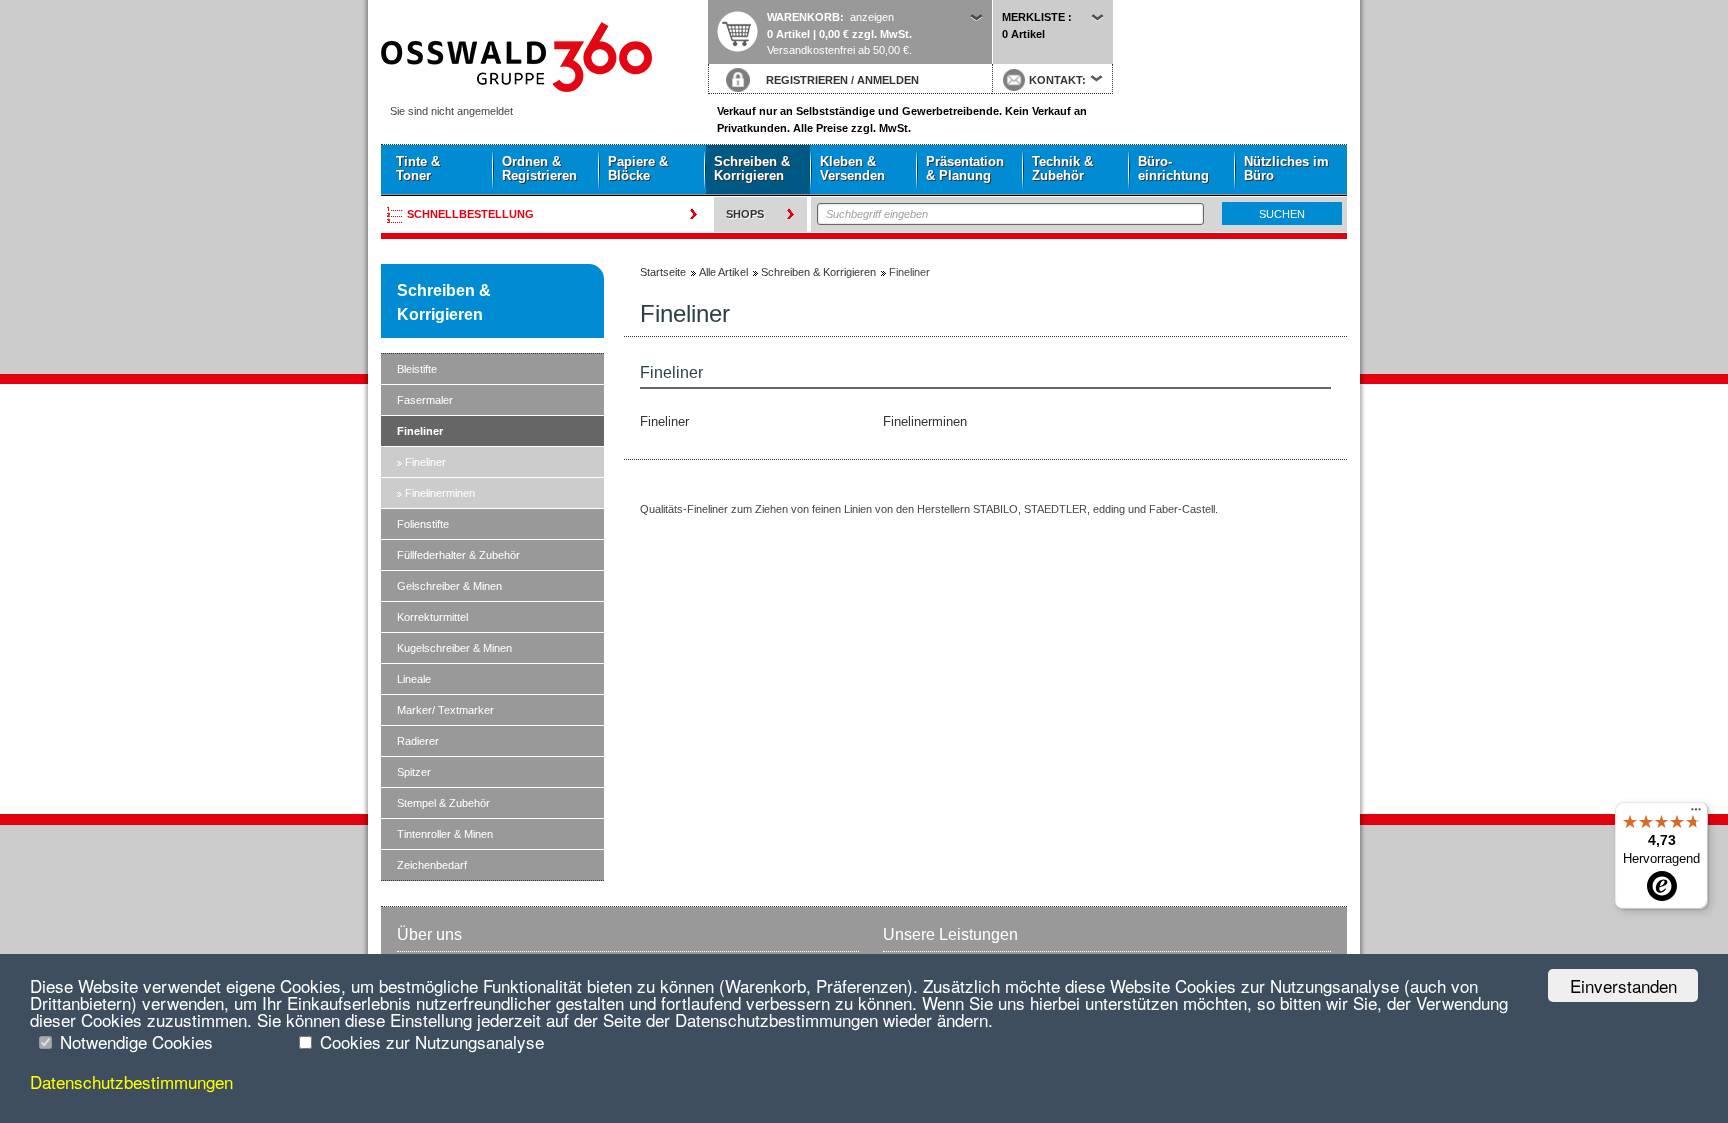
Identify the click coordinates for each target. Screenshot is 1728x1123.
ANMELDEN (888, 80)
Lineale (414, 679)
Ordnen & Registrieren (539, 168)
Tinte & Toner (418, 168)
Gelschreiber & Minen (449, 586)
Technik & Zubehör (1062, 168)
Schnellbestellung (470, 214)
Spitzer (414, 772)
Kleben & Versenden (852, 168)
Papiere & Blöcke (638, 168)
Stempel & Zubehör (443, 803)
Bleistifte (417, 369)
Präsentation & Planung (965, 168)
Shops (745, 214)
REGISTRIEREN (807, 80)
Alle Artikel (723, 272)
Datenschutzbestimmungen (131, 1081)
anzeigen (872, 17)
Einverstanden (1623, 985)
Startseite (544, 57)
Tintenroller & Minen (445, 834)
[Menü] (1696, 814)
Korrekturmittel (432, 617)
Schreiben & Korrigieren (752, 168)
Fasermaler (425, 400)
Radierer (418, 741)
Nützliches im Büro (1286, 168)
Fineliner (420, 431)
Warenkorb (803, 17)
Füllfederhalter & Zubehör (458, 555)
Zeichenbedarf (432, 865)
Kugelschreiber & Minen (454, 648)
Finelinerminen (440, 493)
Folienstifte (423, 524)
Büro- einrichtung (1173, 168)
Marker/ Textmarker (445, 710)
